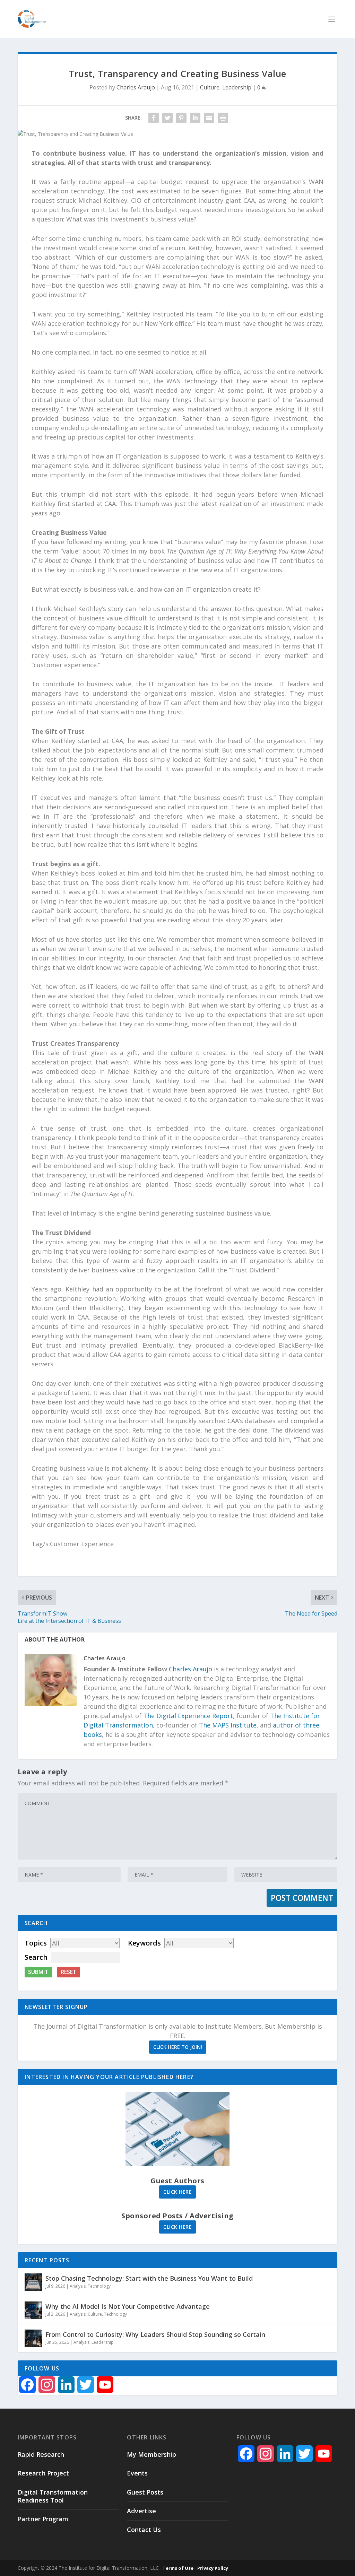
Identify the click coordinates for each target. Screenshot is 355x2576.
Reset (69, 1972)
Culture (210, 87)
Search (36, 1957)
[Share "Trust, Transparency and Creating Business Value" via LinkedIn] (195, 118)
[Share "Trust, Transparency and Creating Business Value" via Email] (209, 118)
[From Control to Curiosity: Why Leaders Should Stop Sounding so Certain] (33, 2338)
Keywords (144, 1943)
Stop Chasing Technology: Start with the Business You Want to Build (149, 2278)
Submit (38, 1972)
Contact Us (144, 2530)
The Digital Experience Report (188, 1716)
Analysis (78, 2286)
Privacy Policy (213, 2568)
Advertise (141, 2511)
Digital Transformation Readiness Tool (53, 2496)
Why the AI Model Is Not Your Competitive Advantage (128, 2306)
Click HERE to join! (178, 2047)
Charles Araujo (136, 87)
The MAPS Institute (228, 1725)
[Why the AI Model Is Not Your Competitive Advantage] (33, 2310)
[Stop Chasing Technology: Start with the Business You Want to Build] (33, 2282)
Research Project (43, 2473)
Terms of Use (178, 2568)
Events (137, 2473)
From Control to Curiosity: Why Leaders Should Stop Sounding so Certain (155, 2334)
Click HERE (177, 2192)
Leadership (237, 87)
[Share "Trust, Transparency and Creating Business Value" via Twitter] (167, 118)
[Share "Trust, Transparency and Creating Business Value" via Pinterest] (181, 118)
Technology (99, 2286)
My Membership (151, 2454)
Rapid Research (41, 2454)
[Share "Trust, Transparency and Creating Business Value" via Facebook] (154, 118)
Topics (36, 1943)
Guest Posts (145, 2492)
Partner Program (43, 2519)
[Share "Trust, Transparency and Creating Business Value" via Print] (223, 118)
